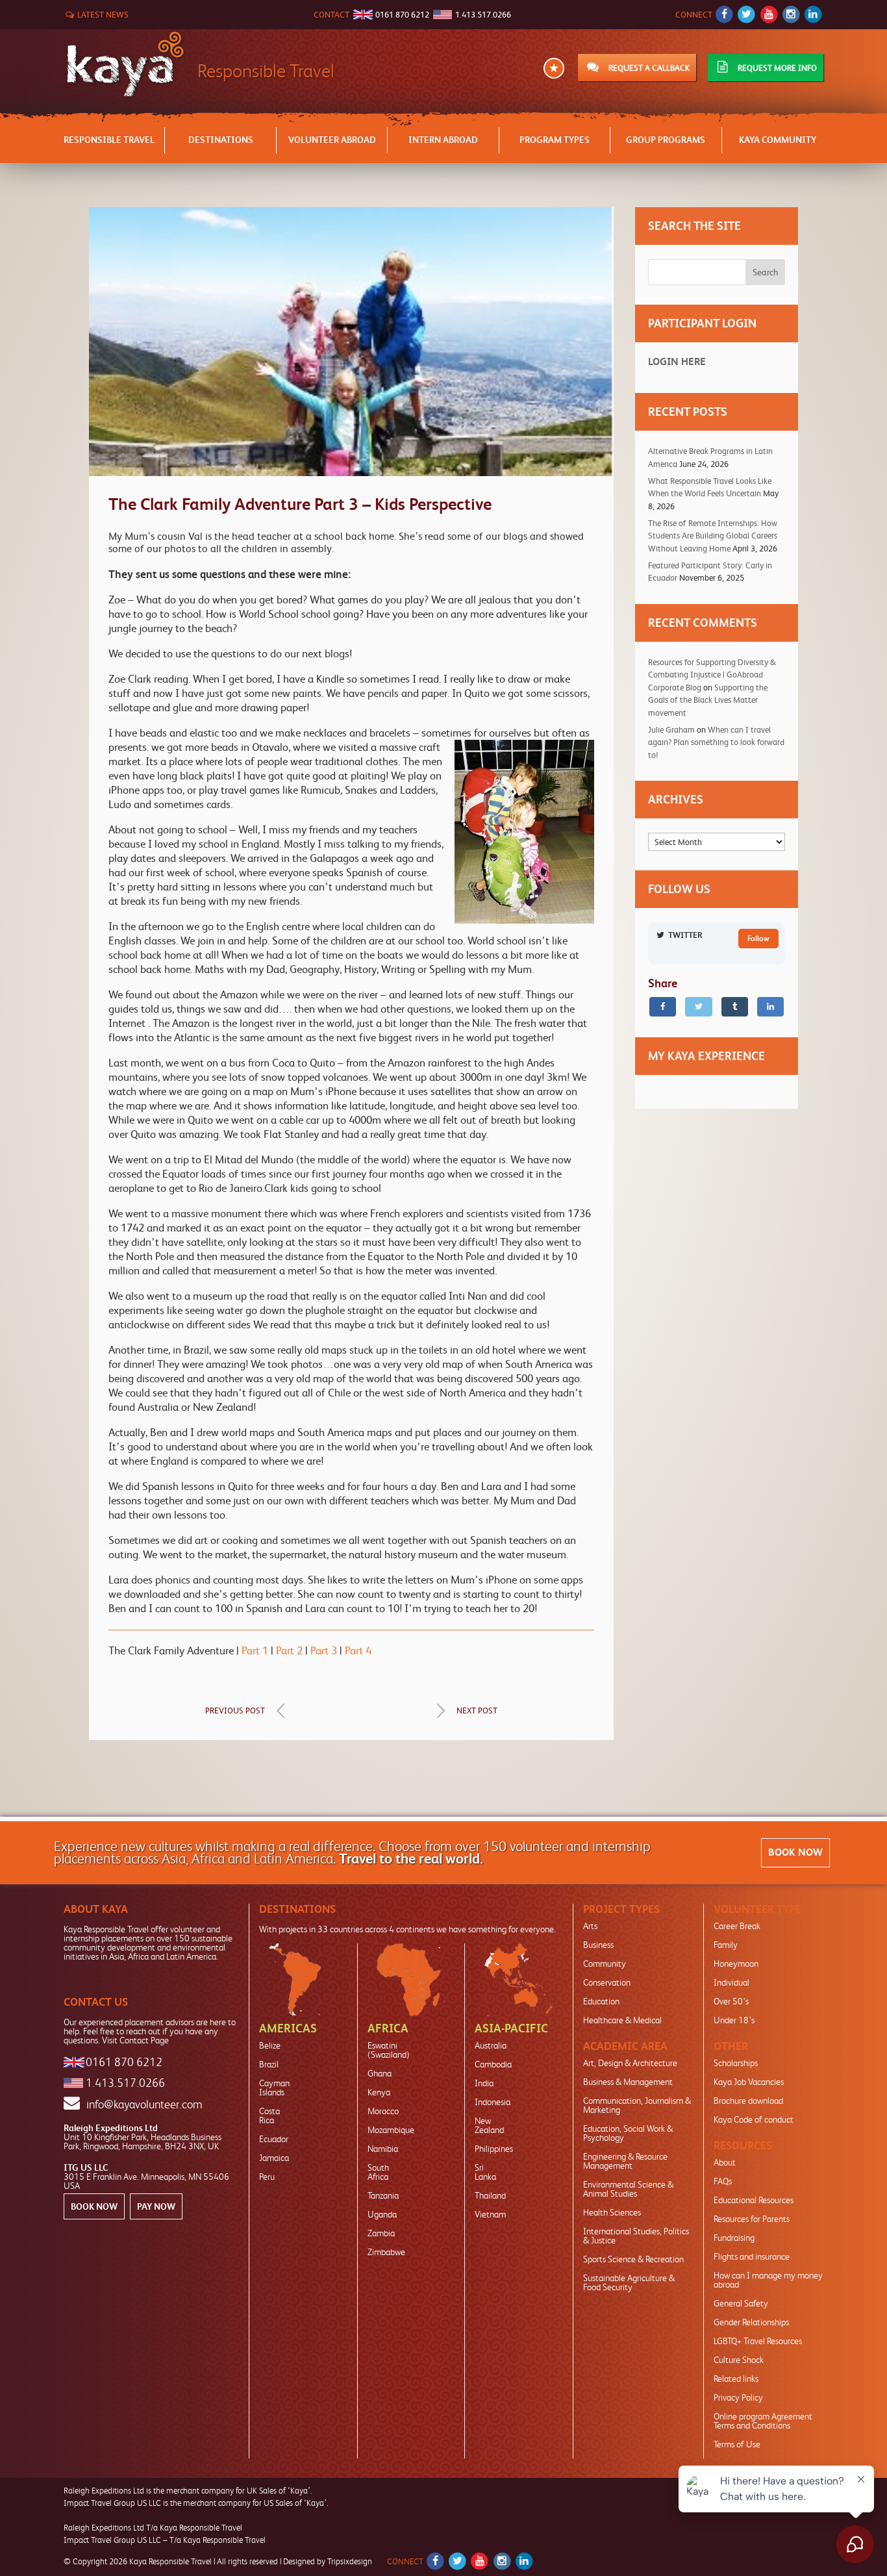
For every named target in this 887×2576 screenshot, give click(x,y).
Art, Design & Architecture (630, 2063)
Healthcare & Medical (622, 2020)
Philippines (494, 2149)
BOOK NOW (795, 1852)
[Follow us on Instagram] (791, 15)
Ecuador (274, 2139)
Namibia (383, 2149)
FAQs (723, 2181)
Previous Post (235, 1711)
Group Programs (666, 140)
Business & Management (628, 2082)
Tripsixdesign (350, 2561)
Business (598, 1945)
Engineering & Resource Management (625, 2161)
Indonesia (493, 2102)
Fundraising (734, 2238)
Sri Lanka (485, 2172)
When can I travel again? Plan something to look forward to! (716, 742)
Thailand (490, 2195)
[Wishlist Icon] (554, 69)
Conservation (607, 1982)
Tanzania (383, 2195)
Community (605, 1964)
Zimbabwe (386, 2252)
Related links (736, 2379)
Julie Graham (671, 730)
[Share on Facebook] (663, 1007)
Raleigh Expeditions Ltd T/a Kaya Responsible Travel (153, 2528)
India (484, 2083)
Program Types (555, 140)
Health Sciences (612, 2212)
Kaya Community (778, 140)
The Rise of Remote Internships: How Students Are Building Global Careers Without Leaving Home (713, 536)
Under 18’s (734, 2020)
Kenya (379, 2092)
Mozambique (391, 2130)
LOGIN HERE (677, 361)
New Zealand (489, 2125)
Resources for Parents (752, 2219)
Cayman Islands (274, 2088)
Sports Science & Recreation (633, 2259)
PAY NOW (156, 2206)
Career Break (737, 1926)
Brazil (269, 2064)
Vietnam (490, 2214)
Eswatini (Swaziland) (389, 2050)
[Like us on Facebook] (724, 15)
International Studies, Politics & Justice (636, 2236)
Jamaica (274, 2158)
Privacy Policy (738, 2397)
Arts (590, 1926)
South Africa (378, 2172)
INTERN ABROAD (443, 140)
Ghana (380, 2073)
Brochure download (748, 2101)
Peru (267, 2177)
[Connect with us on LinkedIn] (813, 15)
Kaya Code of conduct (754, 2119)
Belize (270, 2045)
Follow (758, 939)
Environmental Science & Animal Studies (628, 2189)
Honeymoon (736, 1964)
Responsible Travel (109, 140)
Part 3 (324, 1650)
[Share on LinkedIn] (770, 1007)
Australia (491, 2045)
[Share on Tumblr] (735, 1007)
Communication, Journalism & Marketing (637, 2105)
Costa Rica (269, 2115)
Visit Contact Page (135, 2040)
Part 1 (256, 1650)
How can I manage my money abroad (768, 2280)
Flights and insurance (752, 2256)
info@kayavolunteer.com (144, 2104)
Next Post (477, 1711)
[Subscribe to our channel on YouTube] (768, 15)
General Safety (741, 2303)
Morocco (383, 2111)
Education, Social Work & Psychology (628, 2133)
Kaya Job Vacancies (749, 2082)
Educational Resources (754, 2200)
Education (601, 2001)
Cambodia (493, 2064)
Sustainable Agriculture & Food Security (629, 2282)
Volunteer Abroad (332, 140)
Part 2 (289, 1650)
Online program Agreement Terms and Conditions (763, 2421)
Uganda (382, 2214)
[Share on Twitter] (698, 1007)
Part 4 (358, 1650)
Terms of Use (737, 2444)
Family (726, 1945)
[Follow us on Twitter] (746, 15)
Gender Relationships (751, 2322)
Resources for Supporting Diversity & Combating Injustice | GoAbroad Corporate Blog (712, 675)
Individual (731, 1982)
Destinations (221, 140)
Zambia (381, 2233)
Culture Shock (739, 2360)
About (725, 2162)
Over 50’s (731, 2001)
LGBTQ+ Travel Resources (758, 2341)
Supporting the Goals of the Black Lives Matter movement (708, 700)
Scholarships (736, 2063)
